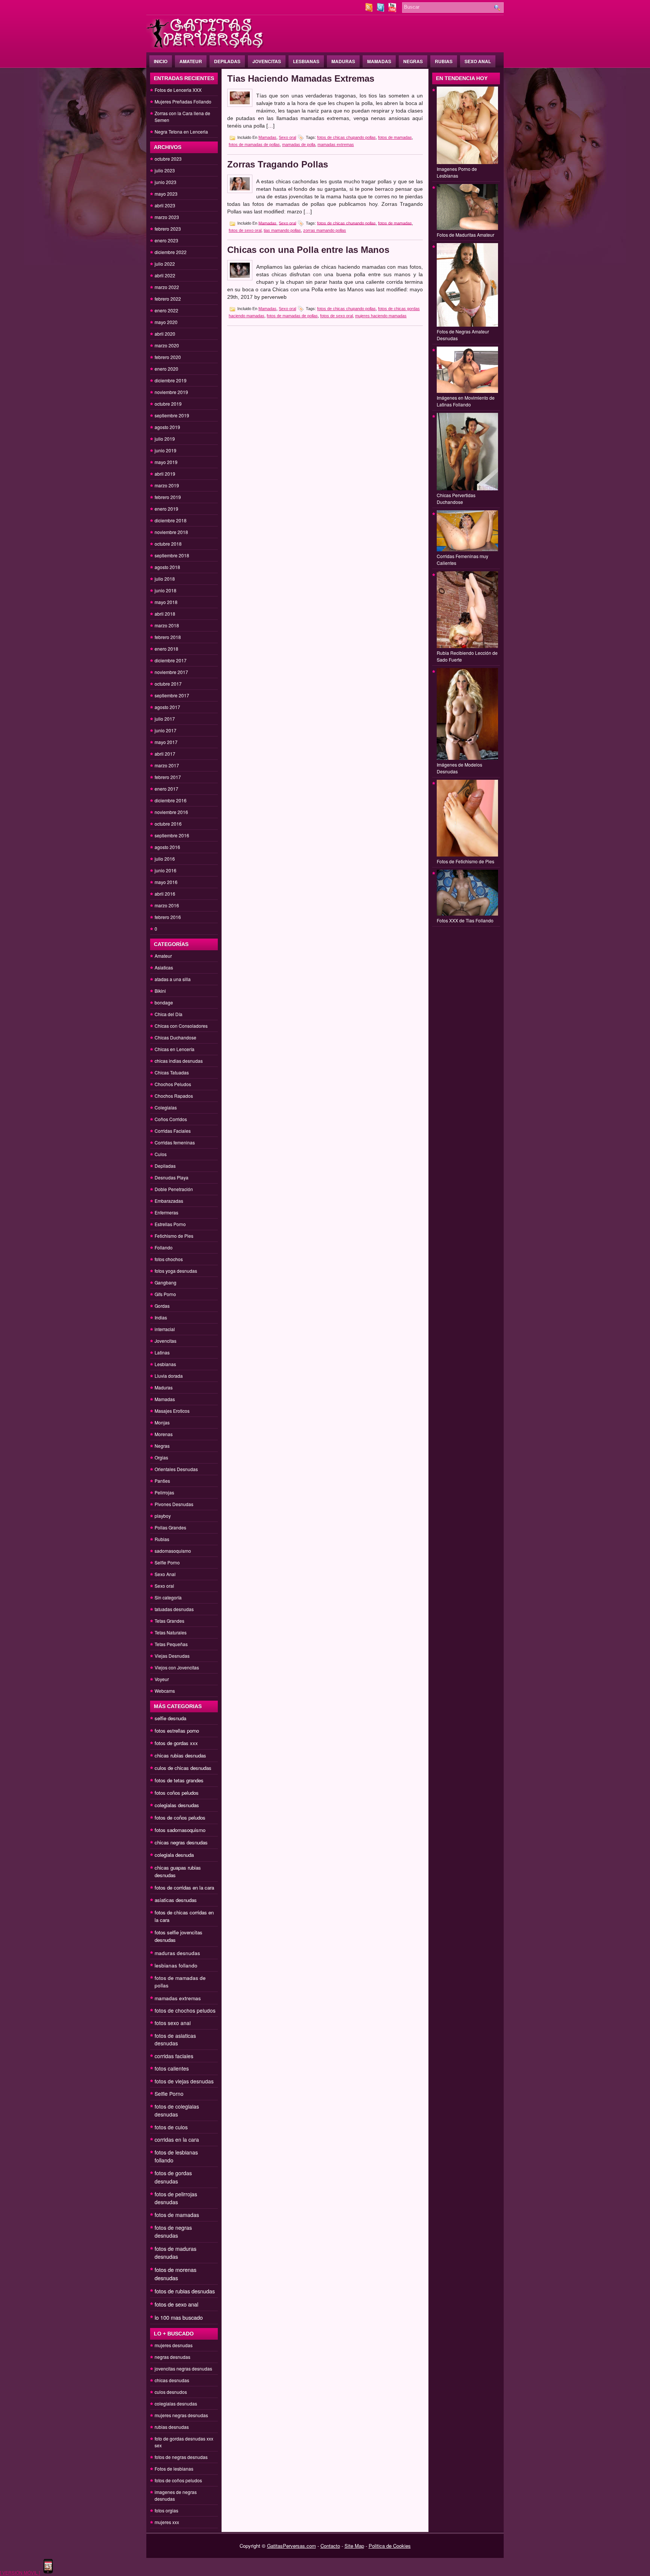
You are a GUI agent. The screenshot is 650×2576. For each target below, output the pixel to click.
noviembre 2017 (171, 672)
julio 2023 (165, 170)
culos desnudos (171, 2392)
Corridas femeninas (175, 1142)
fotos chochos (169, 1259)
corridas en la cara (177, 2139)
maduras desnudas (177, 1953)
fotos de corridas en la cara (184, 1887)
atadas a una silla (173, 979)
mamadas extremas (178, 1998)
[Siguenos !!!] (381, 10)
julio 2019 (165, 439)
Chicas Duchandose (175, 1037)
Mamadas (379, 61)
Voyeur (162, 1679)
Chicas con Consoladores (181, 1026)
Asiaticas (164, 967)
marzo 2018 (167, 625)
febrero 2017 (168, 777)
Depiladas (227, 61)
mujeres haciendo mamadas (381, 316)
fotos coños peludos (177, 1793)
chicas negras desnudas (181, 1842)
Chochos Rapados (174, 1096)
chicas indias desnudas (179, 1061)
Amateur (191, 61)
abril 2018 (165, 614)
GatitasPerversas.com (292, 2546)
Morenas (164, 1434)
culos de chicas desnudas (183, 1768)
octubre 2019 (168, 404)
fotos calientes (172, 2068)
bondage (164, 1002)
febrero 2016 (168, 917)
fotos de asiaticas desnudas (175, 2039)
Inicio (161, 61)
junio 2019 (166, 450)
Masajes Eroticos (172, 1411)
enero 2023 (166, 240)
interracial (165, 1329)
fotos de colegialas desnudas (177, 2110)
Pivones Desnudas (174, 1504)
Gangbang (166, 1282)
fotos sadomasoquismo (180, 1830)
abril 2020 (165, 334)
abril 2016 (165, 894)
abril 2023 (165, 205)
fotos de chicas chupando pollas (346, 137)
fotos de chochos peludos (185, 2010)
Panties (162, 1481)
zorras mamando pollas (325, 230)
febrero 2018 (168, 637)
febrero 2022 (168, 299)
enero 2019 (166, 509)
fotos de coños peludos (180, 1818)
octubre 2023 (168, 159)
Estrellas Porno (170, 1224)
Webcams (165, 1691)
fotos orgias (166, 2510)
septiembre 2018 (172, 555)
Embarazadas (169, 1201)
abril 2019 (165, 474)
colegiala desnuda (174, 1855)
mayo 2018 (166, 602)
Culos (161, 1154)
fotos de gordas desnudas (173, 2177)
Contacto (330, 2546)
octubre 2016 (168, 824)
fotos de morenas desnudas (175, 2274)
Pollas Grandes (170, 1527)
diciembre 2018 (171, 520)
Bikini (160, 991)
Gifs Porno (165, 1294)
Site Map (354, 2546)
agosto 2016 (167, 847)
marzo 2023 (167, 217)
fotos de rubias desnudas (185, 2291)
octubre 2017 (168, 684)
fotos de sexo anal (176, 2304)
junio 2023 (166, 182)
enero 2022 (166, 310)
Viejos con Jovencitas (177, 1667)
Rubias (444, 61)
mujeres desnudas (174, 2345)
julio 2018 (165, 579)
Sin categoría (168, 1597)
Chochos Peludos (173, 1084)
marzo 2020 (167, 345)
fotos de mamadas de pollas (254, 145)
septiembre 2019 (172, 415)
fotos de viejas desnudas (184, 2081)
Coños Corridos (171, 1119)
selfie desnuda (170, 1718)
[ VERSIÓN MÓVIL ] (20, 2572)
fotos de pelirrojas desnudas (176, 2198)
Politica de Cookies (390, 2546)
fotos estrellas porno (177, 1731)
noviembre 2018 (171, 532)
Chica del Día (169, 1014)
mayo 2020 (166, 322)
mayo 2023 (166, 194)
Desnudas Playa (172, 1177)
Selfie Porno (167, 1562)
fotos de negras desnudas (173, 2231)
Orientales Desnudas (176, 1469)
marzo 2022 (167, 287)
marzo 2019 (167, 485)
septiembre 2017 (172, 695)
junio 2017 (166, 730)
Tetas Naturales (171, 1632)
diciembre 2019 (171, 380)
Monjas (162, 1422)
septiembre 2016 (172, 835)
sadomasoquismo (173, 1551)
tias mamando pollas (282, 230)
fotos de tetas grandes (179, 1780)
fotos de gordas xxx (176, 1743)
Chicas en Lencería (175, 1049)
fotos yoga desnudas (176, 1271)
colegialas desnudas (177, 1805)
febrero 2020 (168, 357)
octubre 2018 (168, 544)
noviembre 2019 (171, 392)
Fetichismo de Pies (174, 1236)
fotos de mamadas (177, 2215)
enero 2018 (166, 649)
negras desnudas (172, 2357)
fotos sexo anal (173, 2023)
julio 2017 (165, 719)
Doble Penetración (174, 1189)
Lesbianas (306, 61)
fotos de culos (171, 2127)
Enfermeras (166, 1212)
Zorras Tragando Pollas (278, 164)
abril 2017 (165, 754)
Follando (164, 1247)
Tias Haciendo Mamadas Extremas (301, 78)
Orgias (161, 1457)
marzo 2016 (167, 905)
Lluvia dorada (169, 1376)
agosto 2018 (167, 567)
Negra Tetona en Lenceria (181, 132)
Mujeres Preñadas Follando (183, 101)
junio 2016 (166, 870)
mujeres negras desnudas (181, 2415)
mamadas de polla (299, 145)
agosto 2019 (167, 427)
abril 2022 (165, 275)
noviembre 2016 (171, 812)
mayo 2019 (166, 462)
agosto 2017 (167, 707)
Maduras (343, 61)
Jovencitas (267, 61)
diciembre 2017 (171, 660)
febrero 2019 (168, 497)
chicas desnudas (172, 2380)
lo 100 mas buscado (179, 2317)
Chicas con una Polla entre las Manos (308, 250)
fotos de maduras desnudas (175, 2253)
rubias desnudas (172, 2427)
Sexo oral (164, 1586)
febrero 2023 (168, 229)
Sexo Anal (478, 61)
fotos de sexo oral (245, 230)
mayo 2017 (166, 742)
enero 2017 (166, 789)
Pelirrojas (164, 1492)
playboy (163, 1516)
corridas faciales (174, 2056)
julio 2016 (165, 859)
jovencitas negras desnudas (183, 2368)
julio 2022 (165, 264)
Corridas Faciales (173, 1131)
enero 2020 (166, 369)
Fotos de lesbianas (174, 2469)
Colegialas (166, 1107)
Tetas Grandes (169, 1621)
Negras (413, 61)
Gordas (162, 1306)
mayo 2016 (166, 882)
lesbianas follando (176, 1965)
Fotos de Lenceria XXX (178, 90)
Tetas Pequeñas (171, 1644)
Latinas (162, 1352)
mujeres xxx (167, 2522)
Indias (161, 1317)
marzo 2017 (167, 765)
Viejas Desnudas (172, 1656)
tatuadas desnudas (174, 1609)
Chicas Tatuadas (172, 1072)
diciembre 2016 (171, 800)
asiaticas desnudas (176, 1900)
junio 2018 (166, 590)
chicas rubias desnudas (180, 1755)
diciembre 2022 (171, 252)
